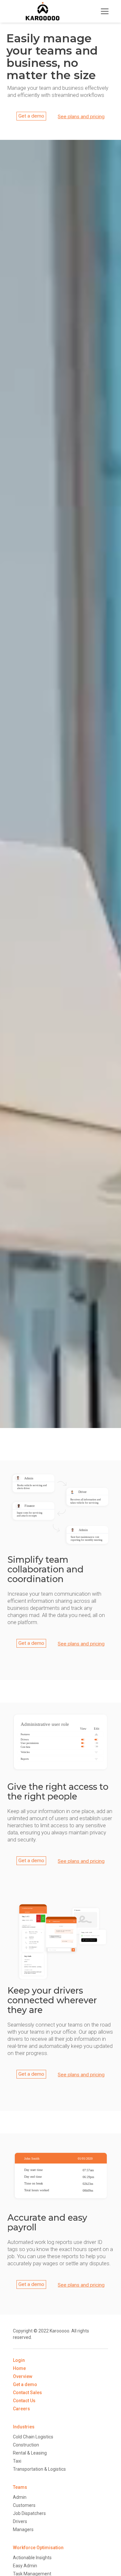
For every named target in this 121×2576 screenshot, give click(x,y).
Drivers (20, 2521)
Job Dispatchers (29, 2513)
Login (19, 2360)
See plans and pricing (81, 117)
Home (19, 2368)
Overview (23, 2376)
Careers (21, 2409)
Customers (24, 2505)
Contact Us (24, 2401)
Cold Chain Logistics (33, 2437)
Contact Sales (27, 2393)
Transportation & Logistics (39, 2469)
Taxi (17, 2461)
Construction (26, 2445)
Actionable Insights (32, 2558)
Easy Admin (25, 2566)
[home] (41, 11)
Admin (20, 2497)
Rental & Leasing (30, 2453)
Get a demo (31, 116)
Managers (23, 2529)
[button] (105, 11)
